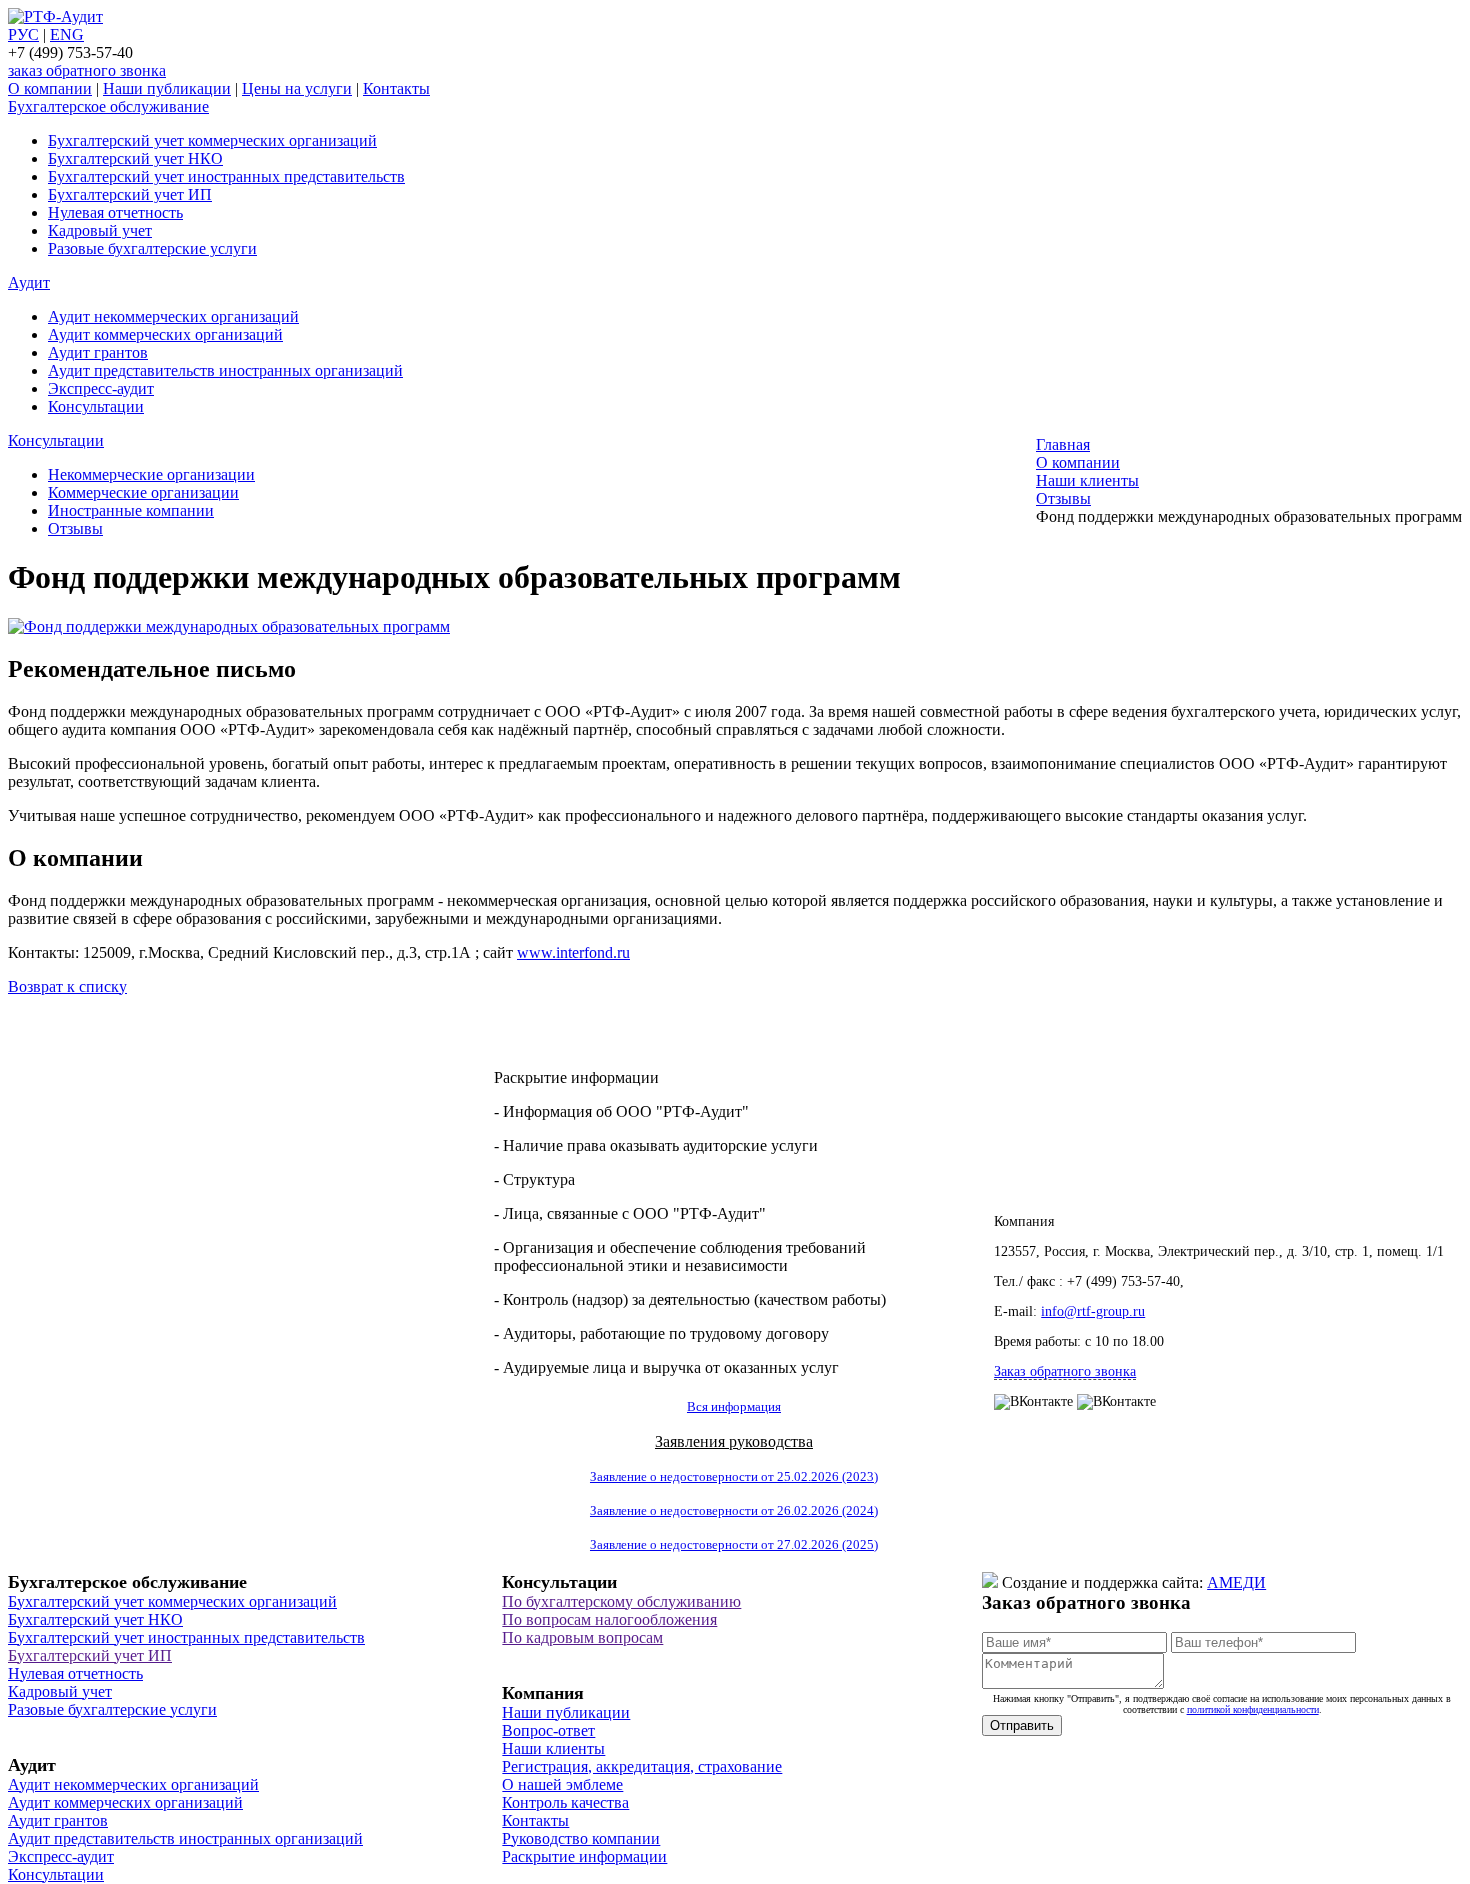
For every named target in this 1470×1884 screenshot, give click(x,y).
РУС (23, 34)
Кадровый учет (100, 230)
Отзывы (75, 528)
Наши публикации (167, 88)
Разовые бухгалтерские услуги (152, 248)
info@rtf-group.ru (1093, 1311)
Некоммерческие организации (151, 474)
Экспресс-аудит (101, 388)
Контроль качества (565, 1802)
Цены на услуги (297, 88)
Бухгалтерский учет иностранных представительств (226, 176)
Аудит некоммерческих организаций (173, 316)
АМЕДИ (1236, 1582)
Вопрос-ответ (548, 1730)
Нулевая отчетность (115, 212)
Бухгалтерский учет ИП (130, 194)
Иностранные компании (131, 510)
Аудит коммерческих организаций (165, 334)
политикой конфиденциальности (1253, 1709)
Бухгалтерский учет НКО (135, 158)
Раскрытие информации (584, 1856)
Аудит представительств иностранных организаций (225, 370)
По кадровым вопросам (582, 1637)
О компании (50, 88)
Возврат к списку (67, 986)
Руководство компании (581, 1838)
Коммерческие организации (143, 492)
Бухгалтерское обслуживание (108, 106)
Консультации (96, 406)
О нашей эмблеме (562, 1784)
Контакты (396, 88)
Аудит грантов (98, 352)
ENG (67, 34)
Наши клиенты (553, 1748)
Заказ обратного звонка (1065, 1371)
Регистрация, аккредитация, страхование (642, 1766)
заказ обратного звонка (87, 70)
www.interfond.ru (573, 952)
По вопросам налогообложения (609, 1619)
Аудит (29, 282)
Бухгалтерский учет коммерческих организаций (212, 140)
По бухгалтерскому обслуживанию (621, 1601)
